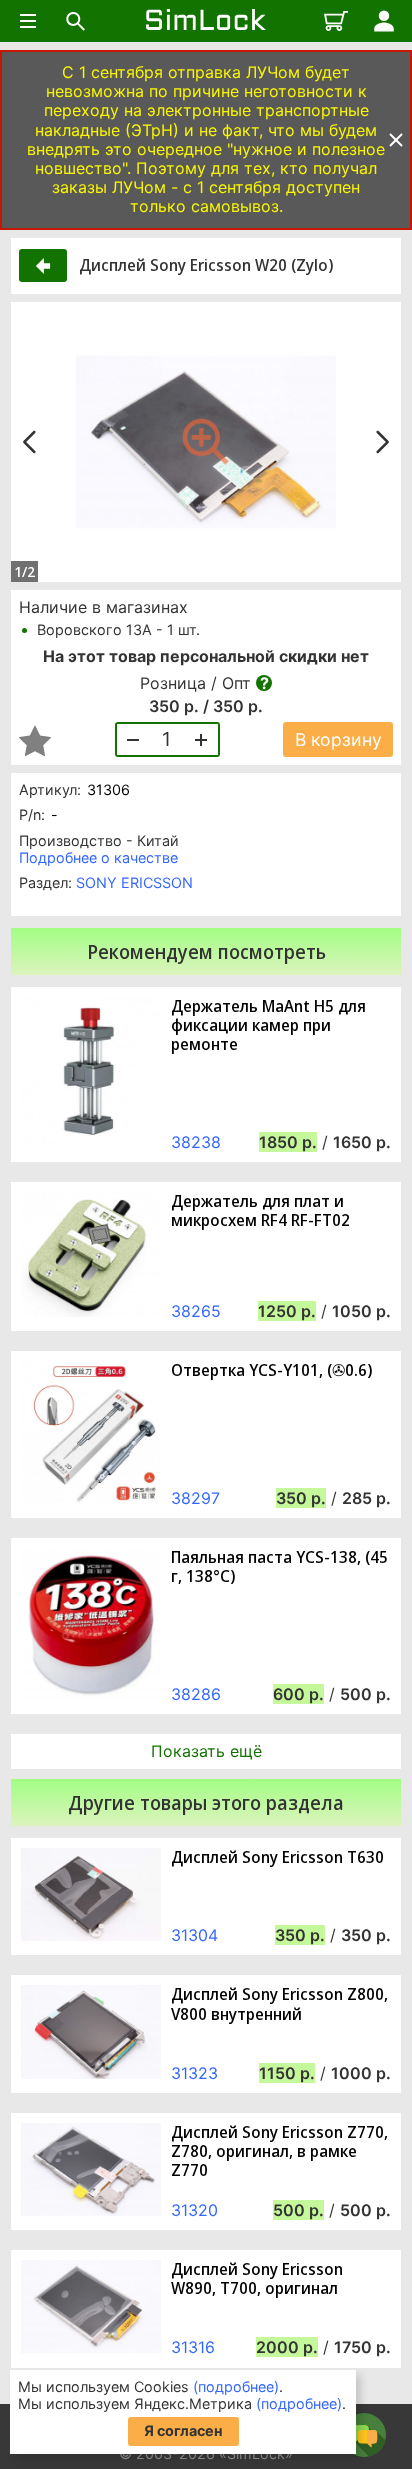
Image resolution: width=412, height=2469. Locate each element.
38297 (195, 1498)
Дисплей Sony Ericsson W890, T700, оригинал (257, 2279)
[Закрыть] (396, 140)
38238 (196, 1142)
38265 (196, 1311)
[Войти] (384, 21)
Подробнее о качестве (98, 857)
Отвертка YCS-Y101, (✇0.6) (271, 1370)
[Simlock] (206, 21)
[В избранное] (35, 741)
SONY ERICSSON (134, 882)
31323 (194, 2073)
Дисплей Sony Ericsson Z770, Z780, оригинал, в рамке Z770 (279, 2152)
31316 (193, 2347)
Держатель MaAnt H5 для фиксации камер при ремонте (268, 1026)
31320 (194, 2210)
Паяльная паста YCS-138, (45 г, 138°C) (279, 1567)
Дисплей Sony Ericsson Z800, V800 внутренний (279, 2004)
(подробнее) (236, 2386)
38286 (196, 1694)
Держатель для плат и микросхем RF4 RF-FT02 (260, 1211)
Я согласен (183, 2430)
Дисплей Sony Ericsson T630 (277, 1857)
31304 (194, 1935)
